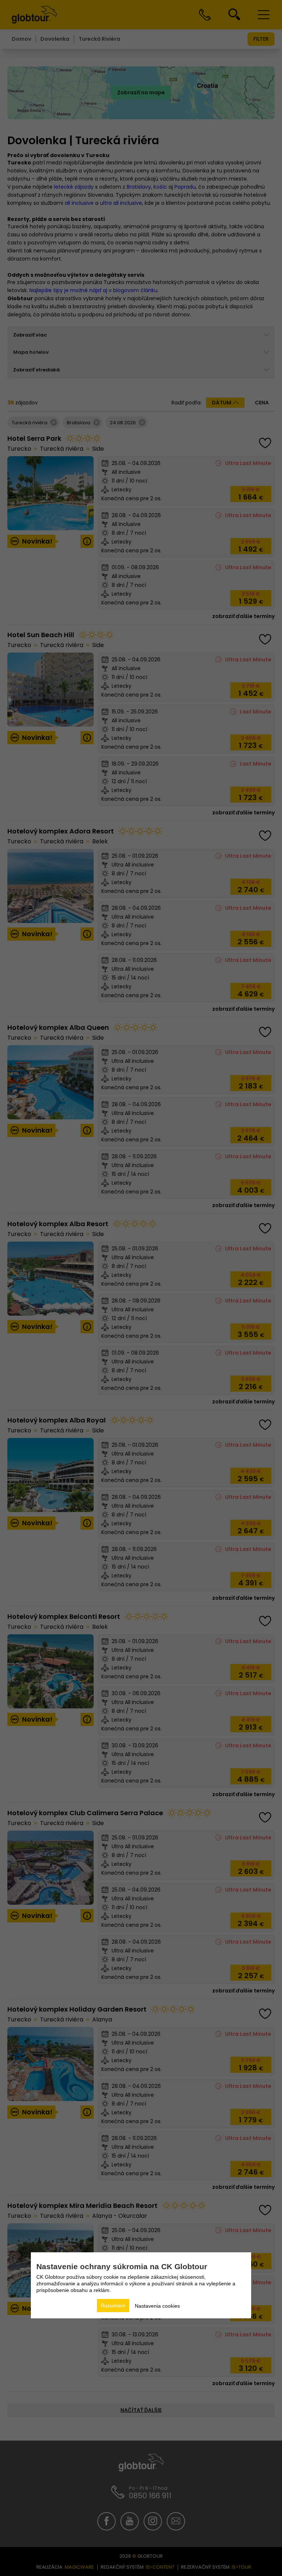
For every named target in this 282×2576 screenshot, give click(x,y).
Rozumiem (113, 2306)
